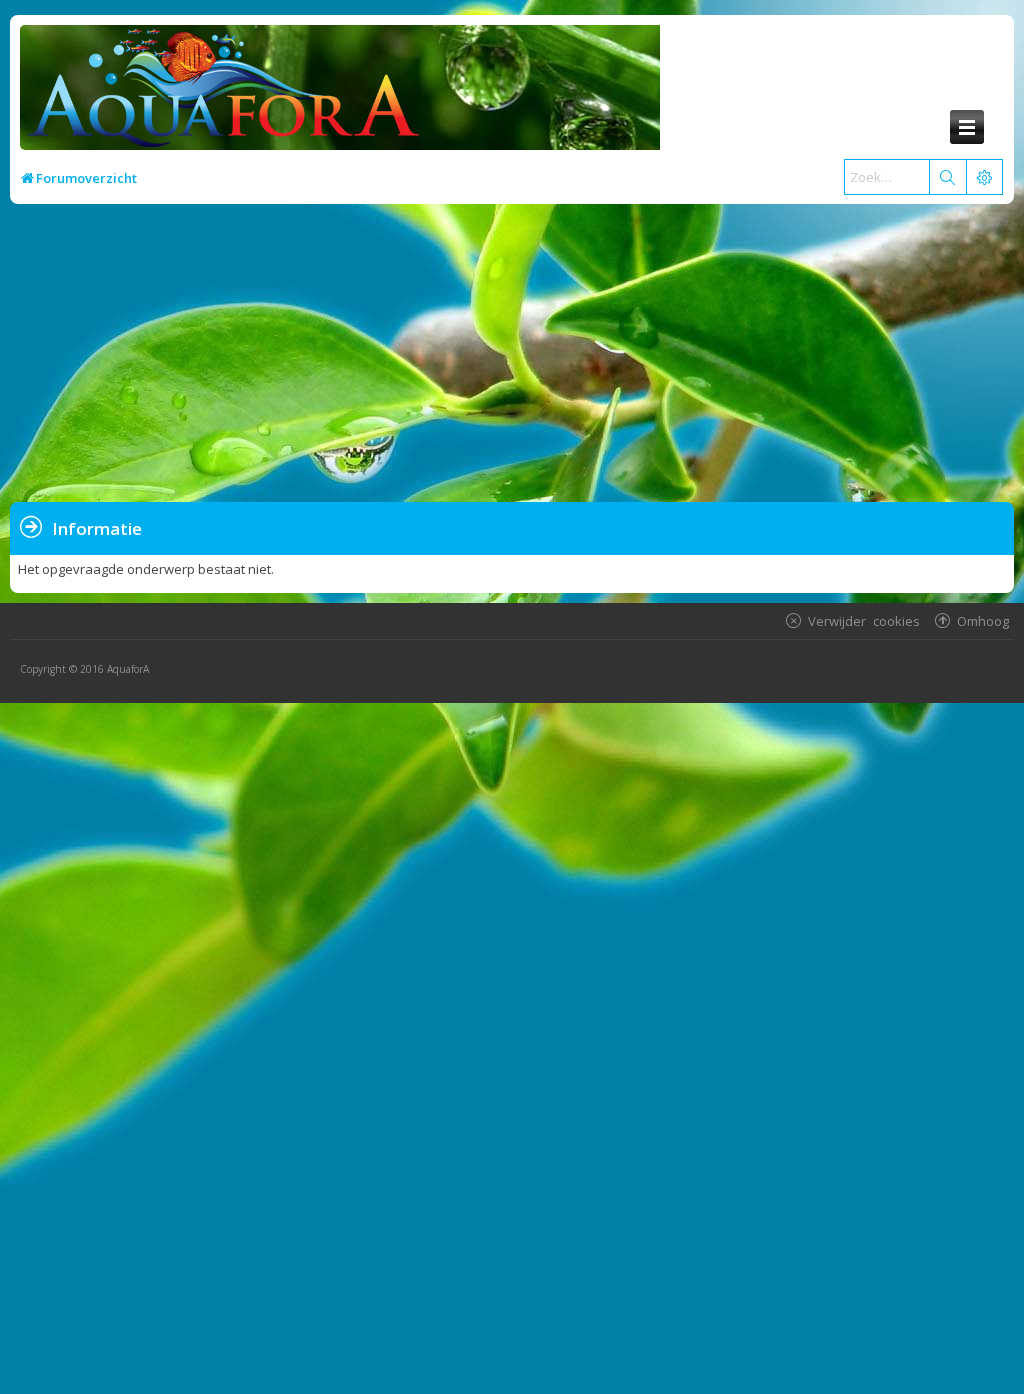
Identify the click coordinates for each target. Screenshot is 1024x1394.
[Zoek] (947, 177)
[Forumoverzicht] (218, 93)
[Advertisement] (514, 354)
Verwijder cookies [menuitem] (864, 620)
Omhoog (983, 620)
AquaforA (128, 669)
